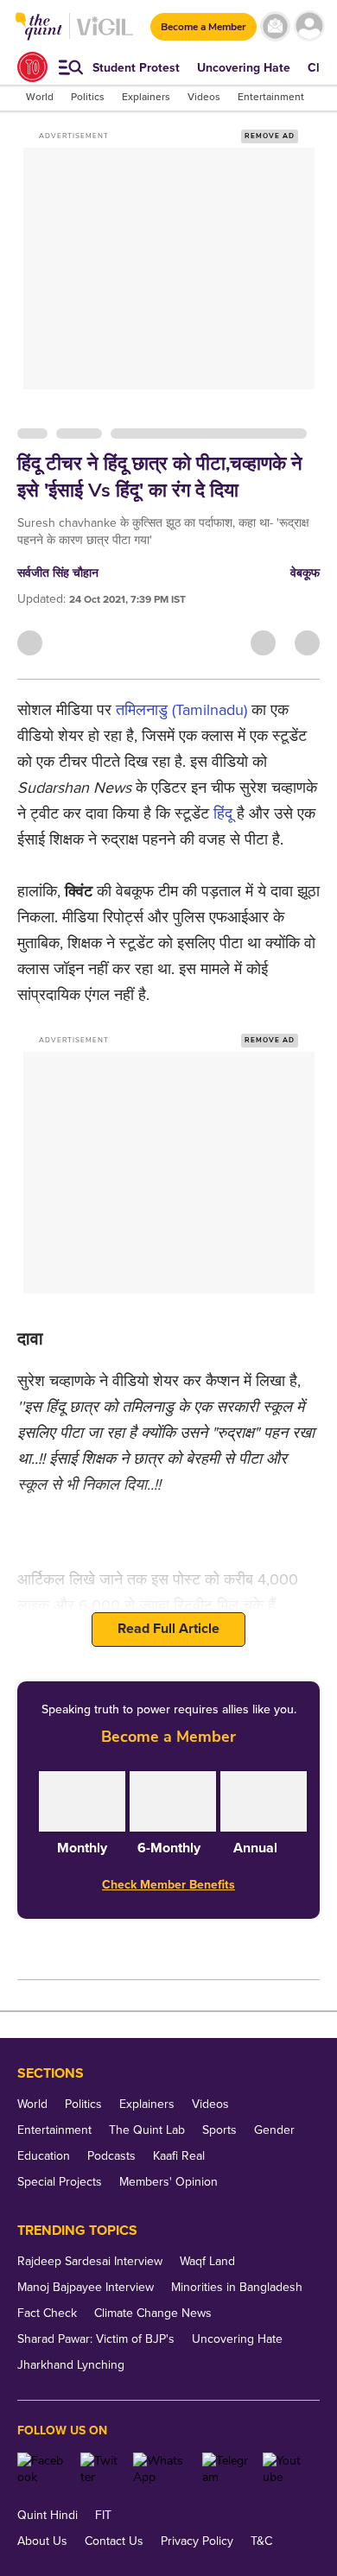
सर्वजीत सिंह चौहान (58, 573)
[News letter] (275, 26)
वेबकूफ (305, 573)
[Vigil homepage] (105, 35)
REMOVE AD (270, 136)
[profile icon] (309, 26)
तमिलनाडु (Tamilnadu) (181, 710)
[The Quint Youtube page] (285, 2469)
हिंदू (225, 813)
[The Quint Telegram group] (226, 2469)
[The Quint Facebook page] (42, 2469)
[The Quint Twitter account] (100, 2469)
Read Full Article (168, 1629)
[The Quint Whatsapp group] (161, 2469)
